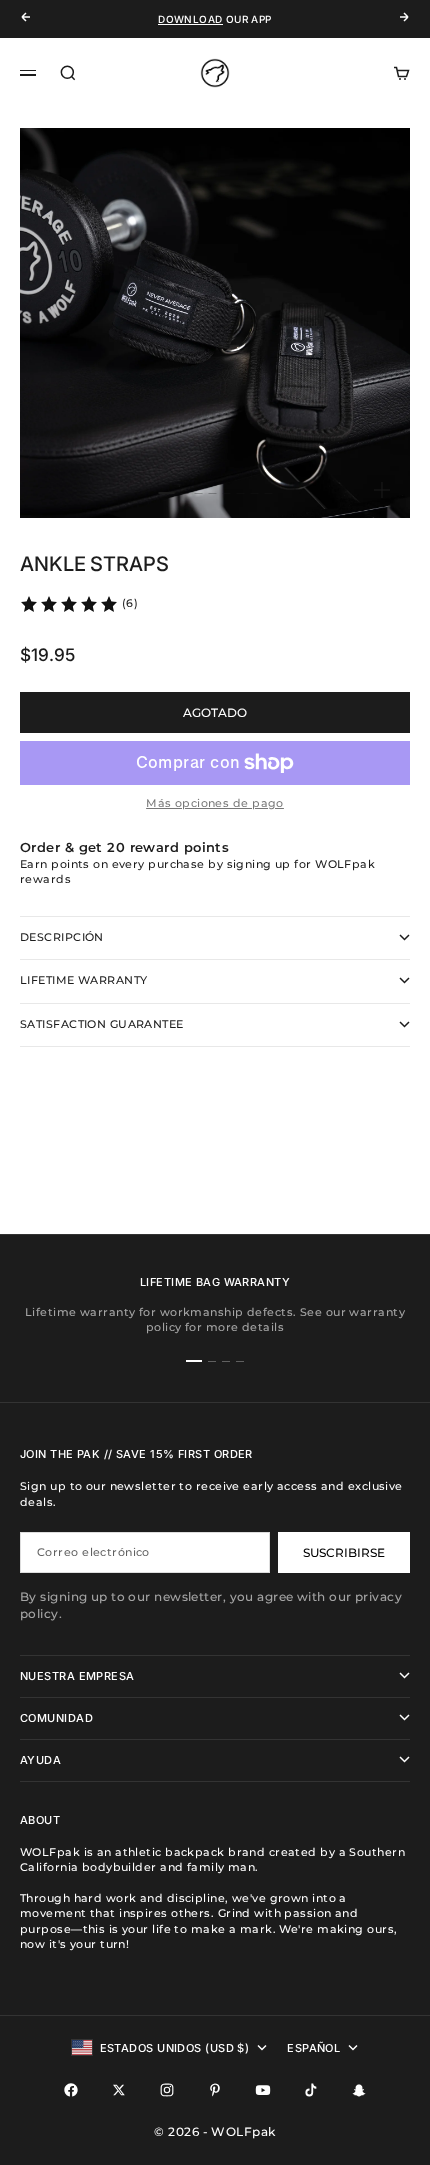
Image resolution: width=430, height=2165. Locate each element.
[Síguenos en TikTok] (311, 2090)
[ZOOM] (382, 490)
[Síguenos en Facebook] (71, 2090)
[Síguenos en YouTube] (263, 2090)
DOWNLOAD (190, 19)
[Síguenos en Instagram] (167, 2090)
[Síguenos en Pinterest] (215, 2090)
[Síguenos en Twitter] (119, 2090)
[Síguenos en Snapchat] (359, 2090)
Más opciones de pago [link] (215, 803)
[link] (78, 604)
